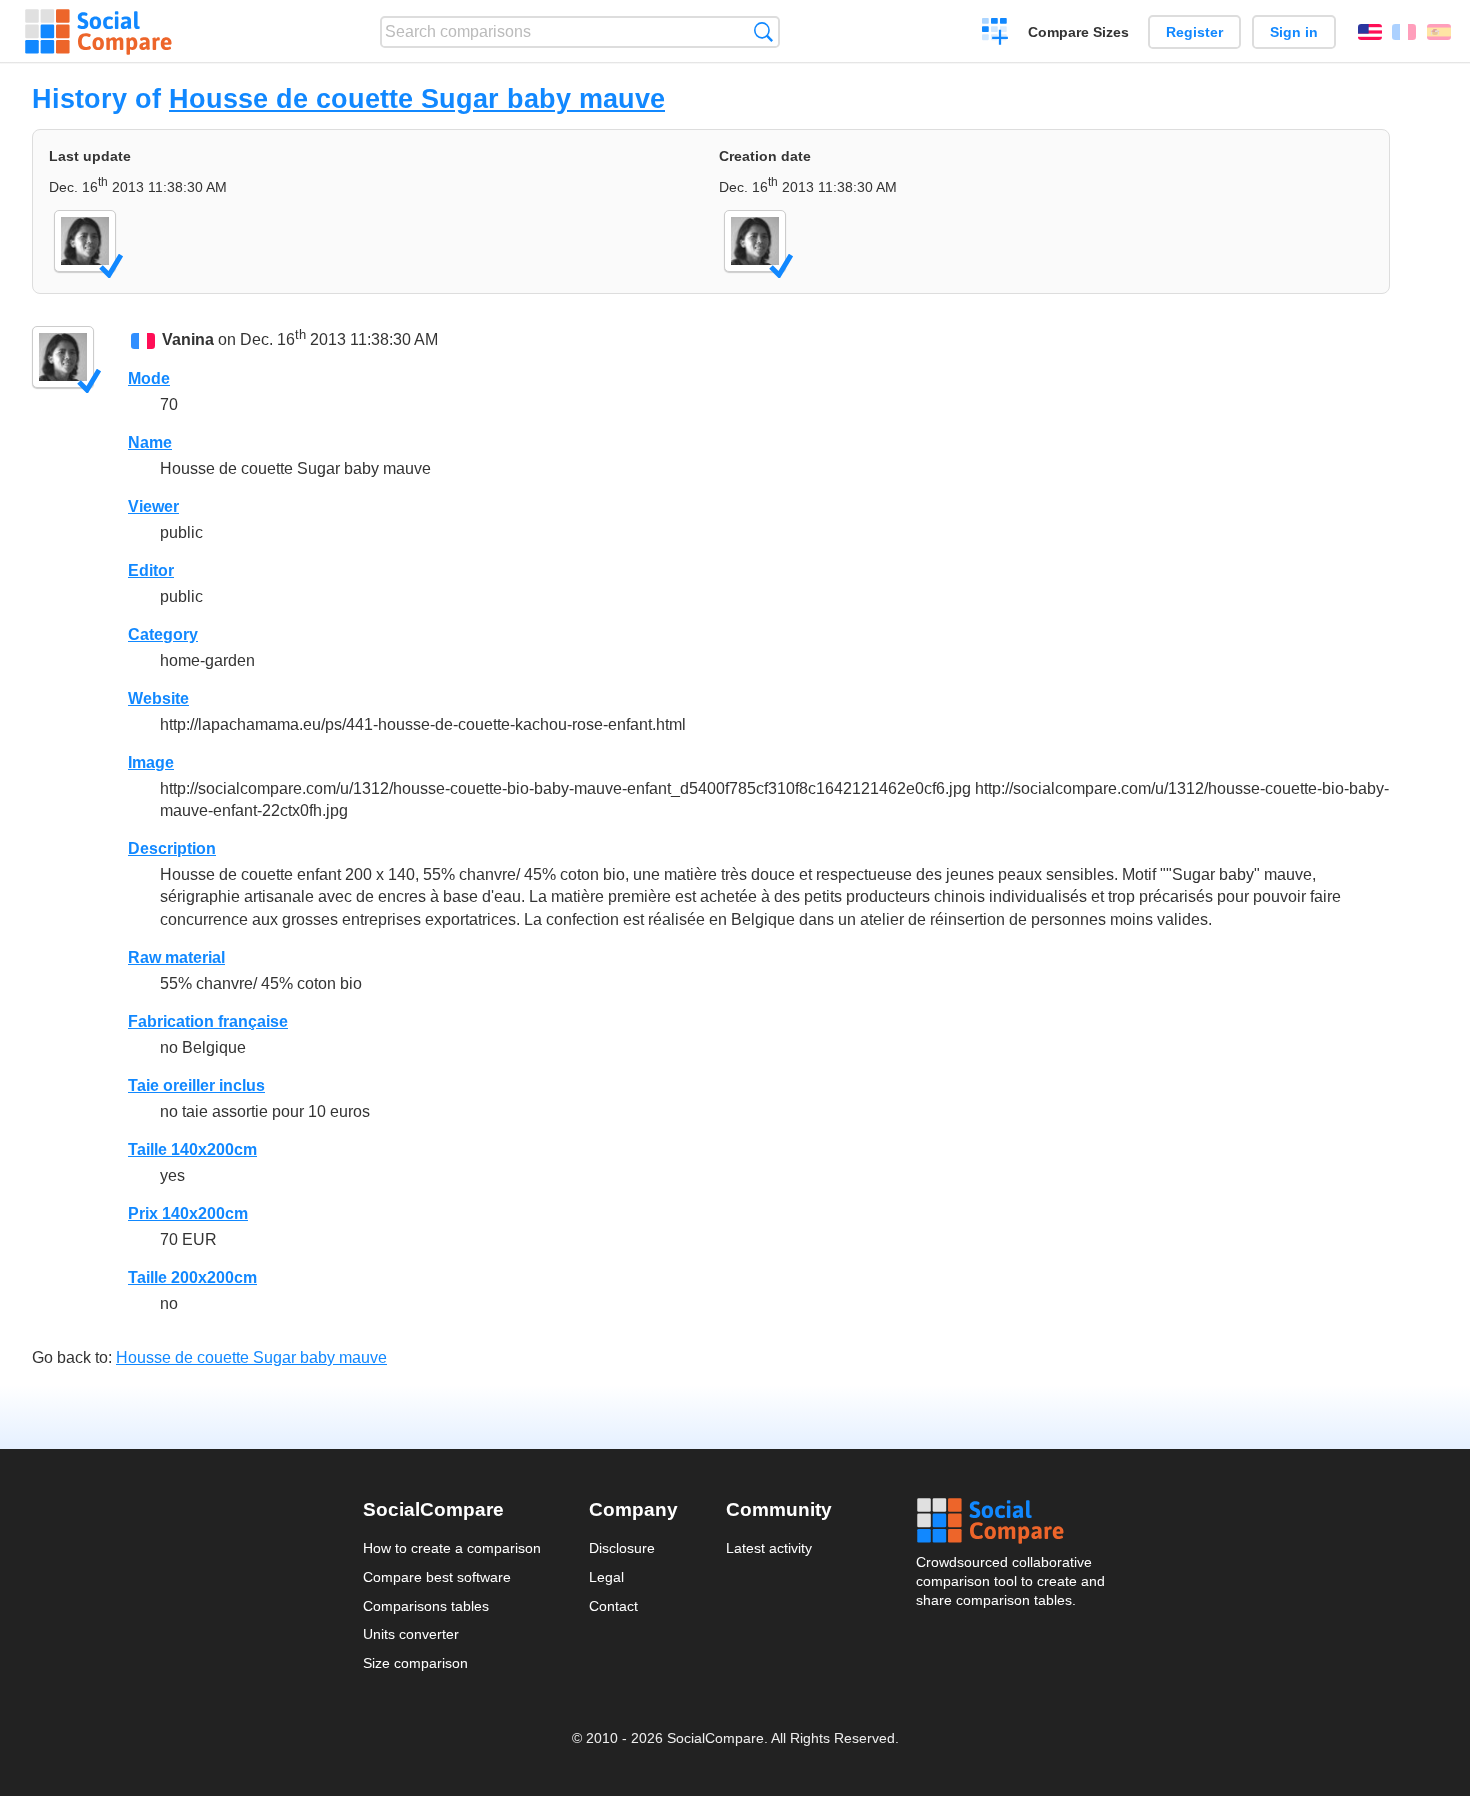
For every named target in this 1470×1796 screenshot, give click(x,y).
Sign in (1294, 32)
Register (1194, 32)
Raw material (176, 957)
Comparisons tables (426, 1606)
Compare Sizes (1078, 32)
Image (151, 762)
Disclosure (622, 1548)
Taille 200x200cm (192, 1277)
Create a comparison (995, 34)
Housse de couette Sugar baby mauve (417, 98)
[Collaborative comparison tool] (98, 32)
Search (763, 31)
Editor (151, 570)
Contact (613, 1606)
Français (1404, 32)
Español (1439, 32)
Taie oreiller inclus (196, 1085)
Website (158, 698)
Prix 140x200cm (188, 1213)
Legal (606, 1577)
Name (150, 442)
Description (172, 848)
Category (163, 634)
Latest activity (769, 1548)
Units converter (411, 1634)
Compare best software (437, 1577)
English (1370, 32)
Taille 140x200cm (192, 1149)
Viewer (153, 506)
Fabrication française (208, 1021)
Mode (149, 378)
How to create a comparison (452, 1548)
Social (1012, 1521)
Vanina (188, 339)
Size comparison (415, 1663)
